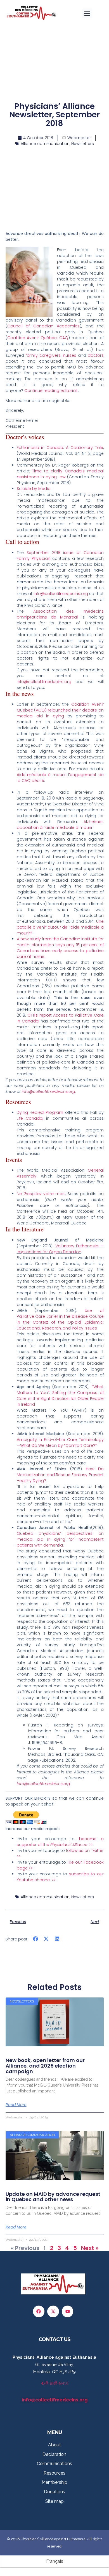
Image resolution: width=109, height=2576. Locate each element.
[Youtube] (68, 2311)
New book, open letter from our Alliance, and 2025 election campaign (45, 2066)
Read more (16, 2105)
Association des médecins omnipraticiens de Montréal (60, 614)
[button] (87, 13)
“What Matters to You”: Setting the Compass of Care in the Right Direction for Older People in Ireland (60, 1396)
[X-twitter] (53, 2311)
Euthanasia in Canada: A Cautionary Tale (60, 448)
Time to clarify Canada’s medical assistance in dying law (60, 474)
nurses (70, 355)
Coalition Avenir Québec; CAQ (38, 338)
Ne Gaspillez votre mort (41, 1194)
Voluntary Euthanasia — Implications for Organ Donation (60, 1249)
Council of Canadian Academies (44, 326)
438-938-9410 (55, 2383)
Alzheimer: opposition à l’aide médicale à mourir (60, 825)
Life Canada (30, 1118)
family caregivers (43, 355)
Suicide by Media (34, 489)
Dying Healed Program (40, 1112)
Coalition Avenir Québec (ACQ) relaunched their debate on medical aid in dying (60, 710)
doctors (96, 355)
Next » (90, 2248)
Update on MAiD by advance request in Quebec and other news (53, 2197)
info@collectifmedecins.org (61, 594)
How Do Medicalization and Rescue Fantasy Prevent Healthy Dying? (60, 1475)
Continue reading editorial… (52, 391)
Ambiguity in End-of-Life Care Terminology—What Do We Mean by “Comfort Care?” (60, 1442)
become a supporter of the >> (60, 1842)
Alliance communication (45, 144)
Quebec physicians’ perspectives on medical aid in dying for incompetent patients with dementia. (60, 1539)
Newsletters (83, 144)
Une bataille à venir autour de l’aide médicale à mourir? (60, 927)
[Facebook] (39, 2311)
